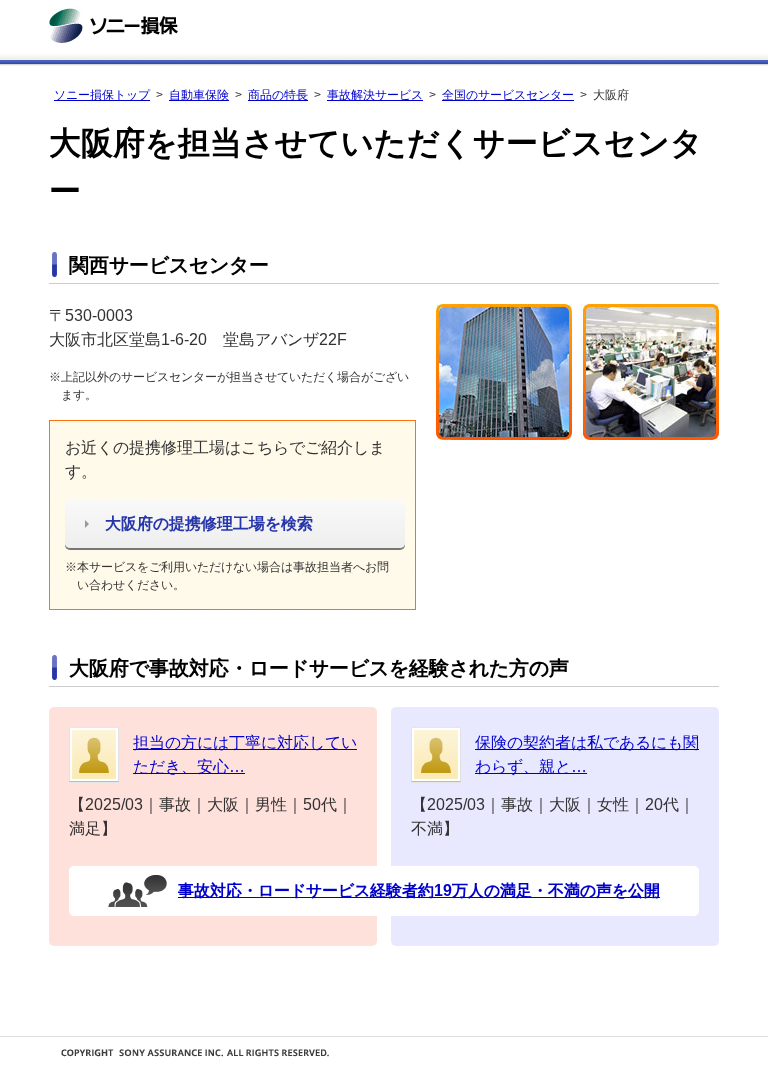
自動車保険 (199, 95)
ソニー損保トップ (102, 95)
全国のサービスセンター (508, 95)
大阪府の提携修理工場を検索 (209, 523)
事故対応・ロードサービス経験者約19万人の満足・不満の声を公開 (419, 890)
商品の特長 (278, 95)
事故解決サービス (375, 95)
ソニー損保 (113, 26)
